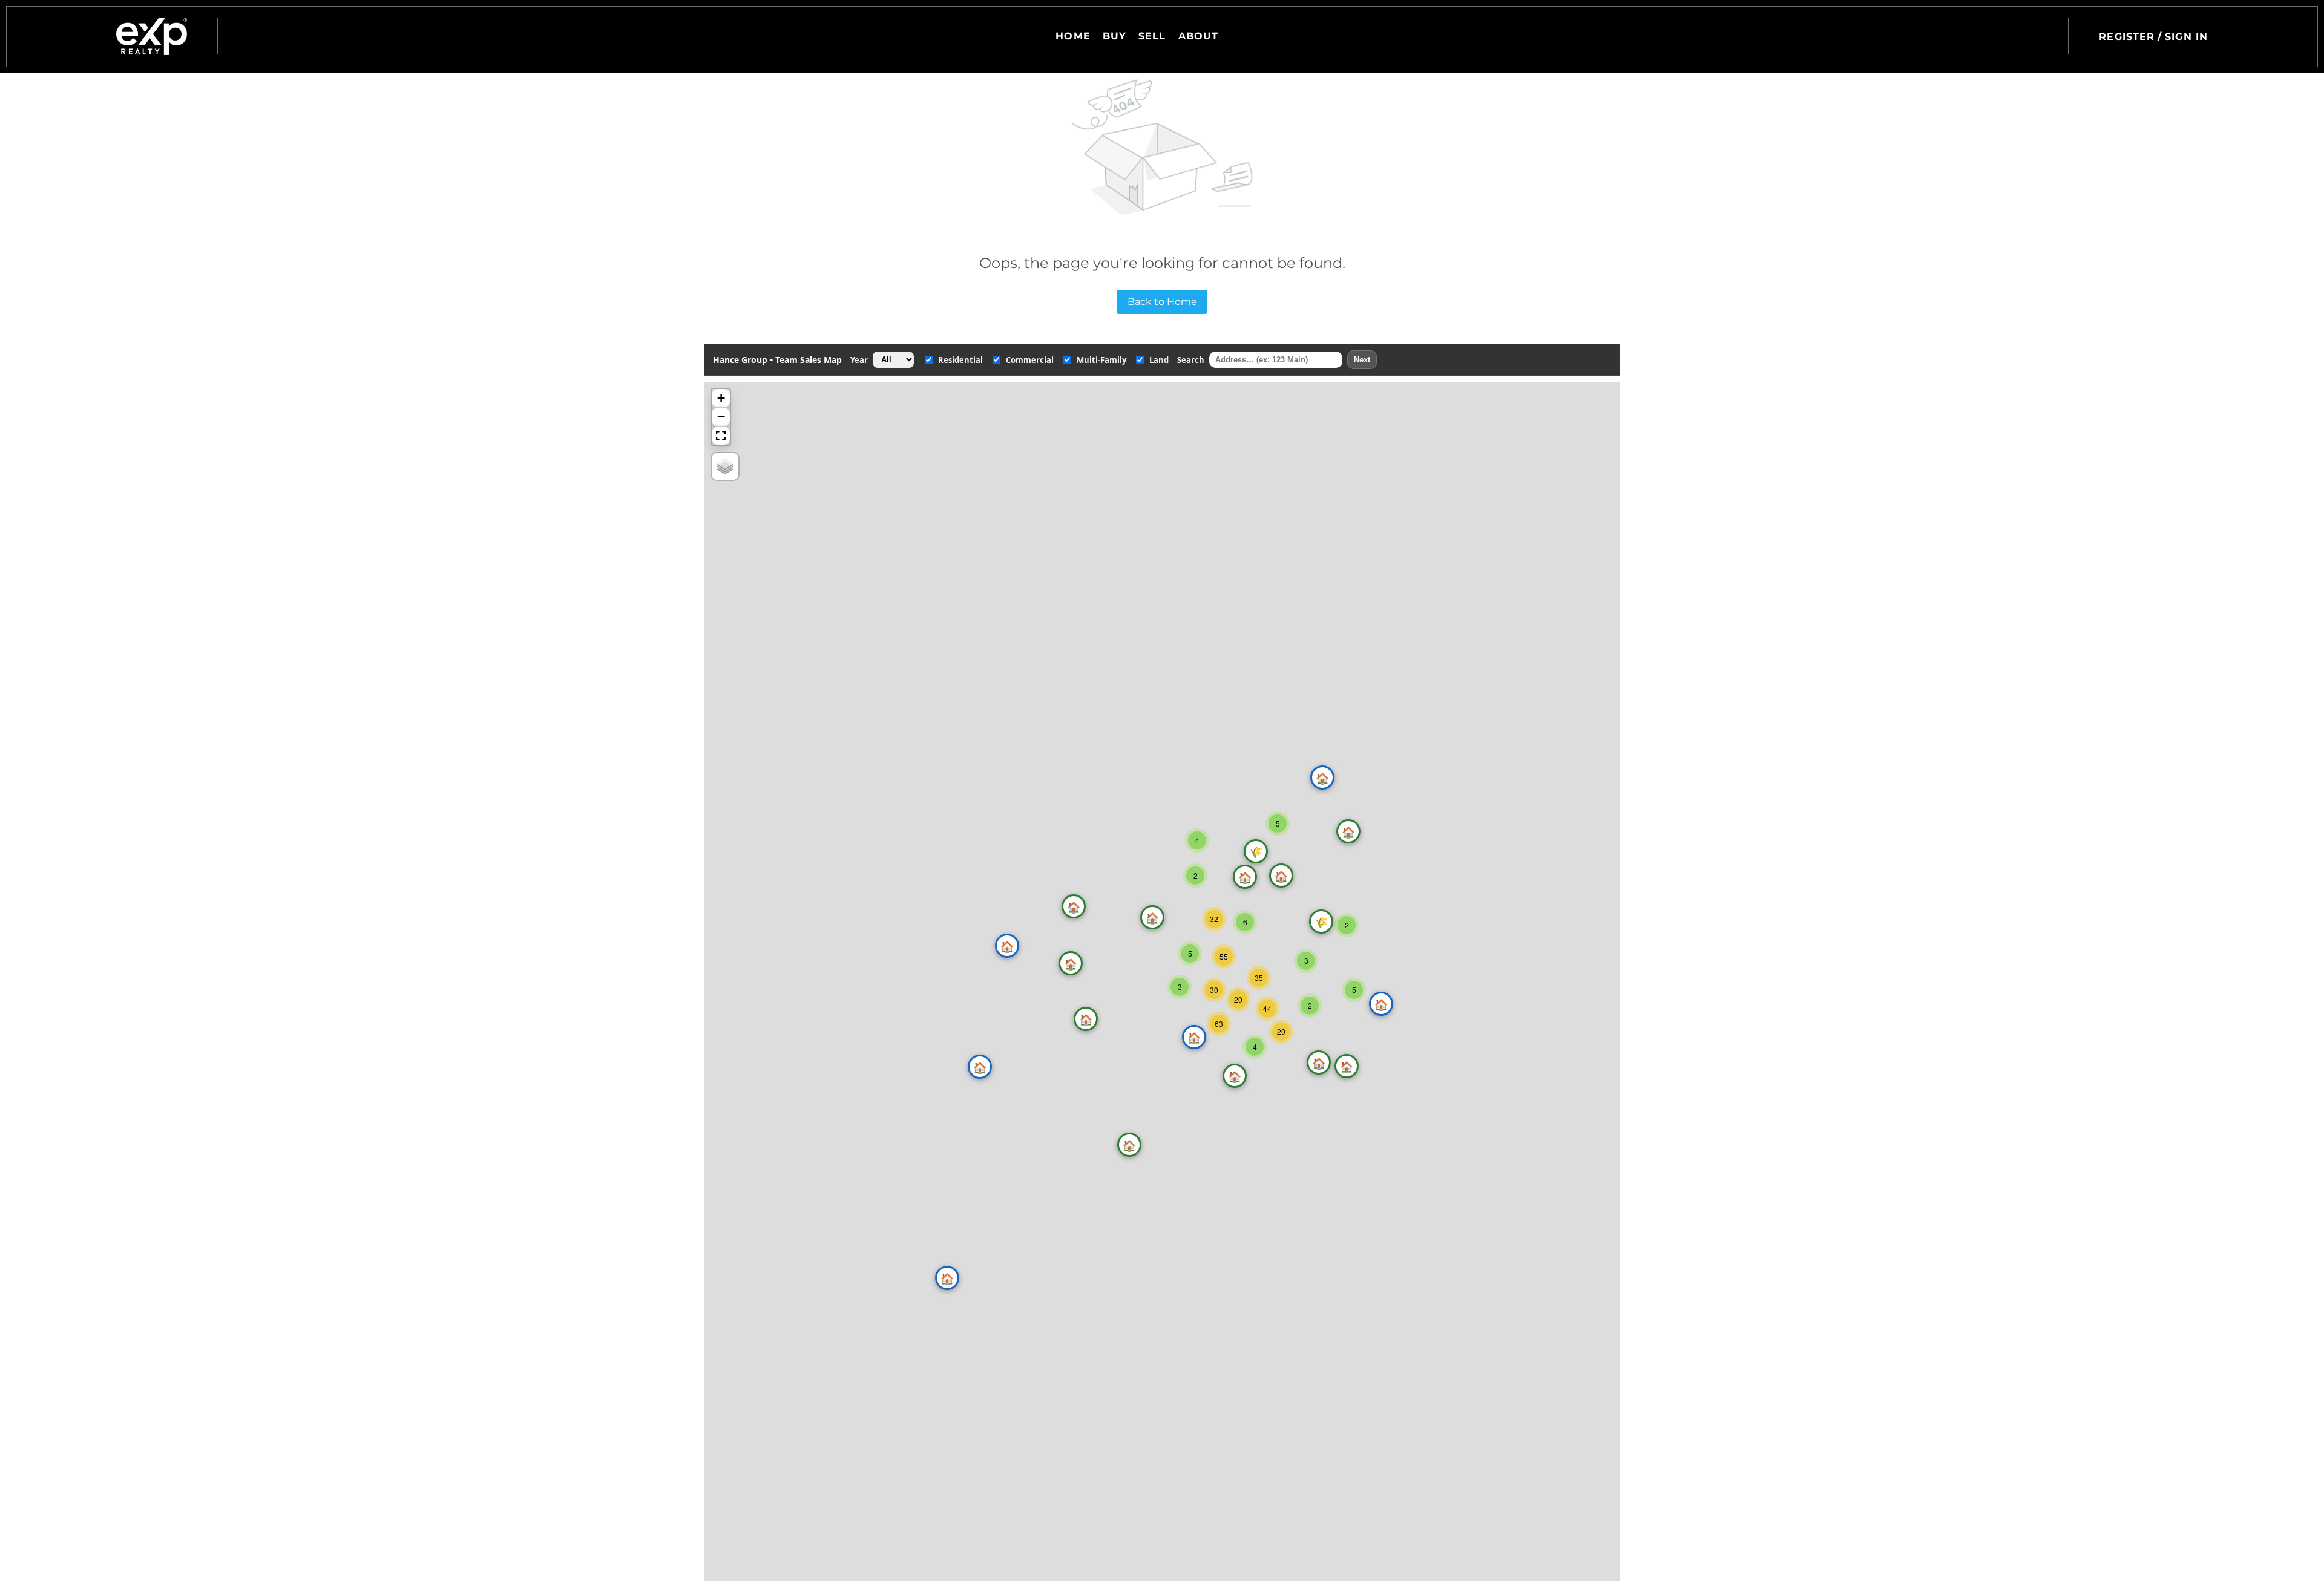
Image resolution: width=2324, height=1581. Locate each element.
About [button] (1199, 36)
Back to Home (1162, 302)
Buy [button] (1114, 36)
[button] (152, 37)
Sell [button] (1152, 36)
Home (1073, 36)
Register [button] (2127, 37)
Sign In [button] (2186, 37)
